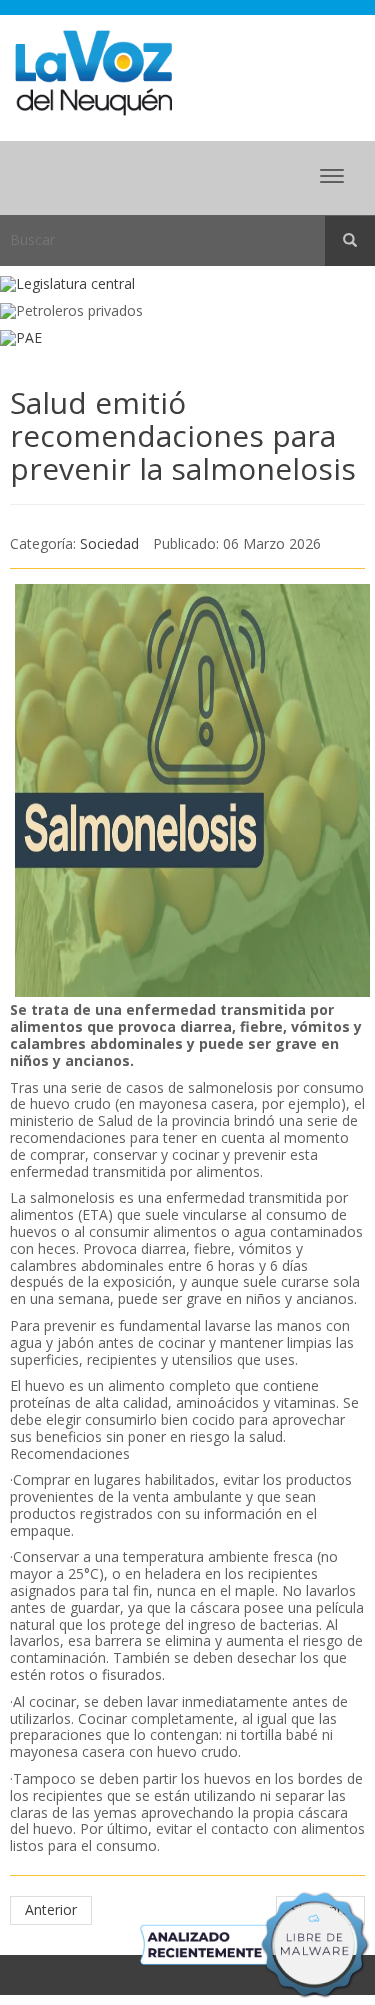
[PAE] (187, 338)
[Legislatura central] (187, 284)
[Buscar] (350, 241)
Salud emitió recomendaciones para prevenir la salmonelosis (183, 435)
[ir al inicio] (93, 71)
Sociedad (109, 543)
